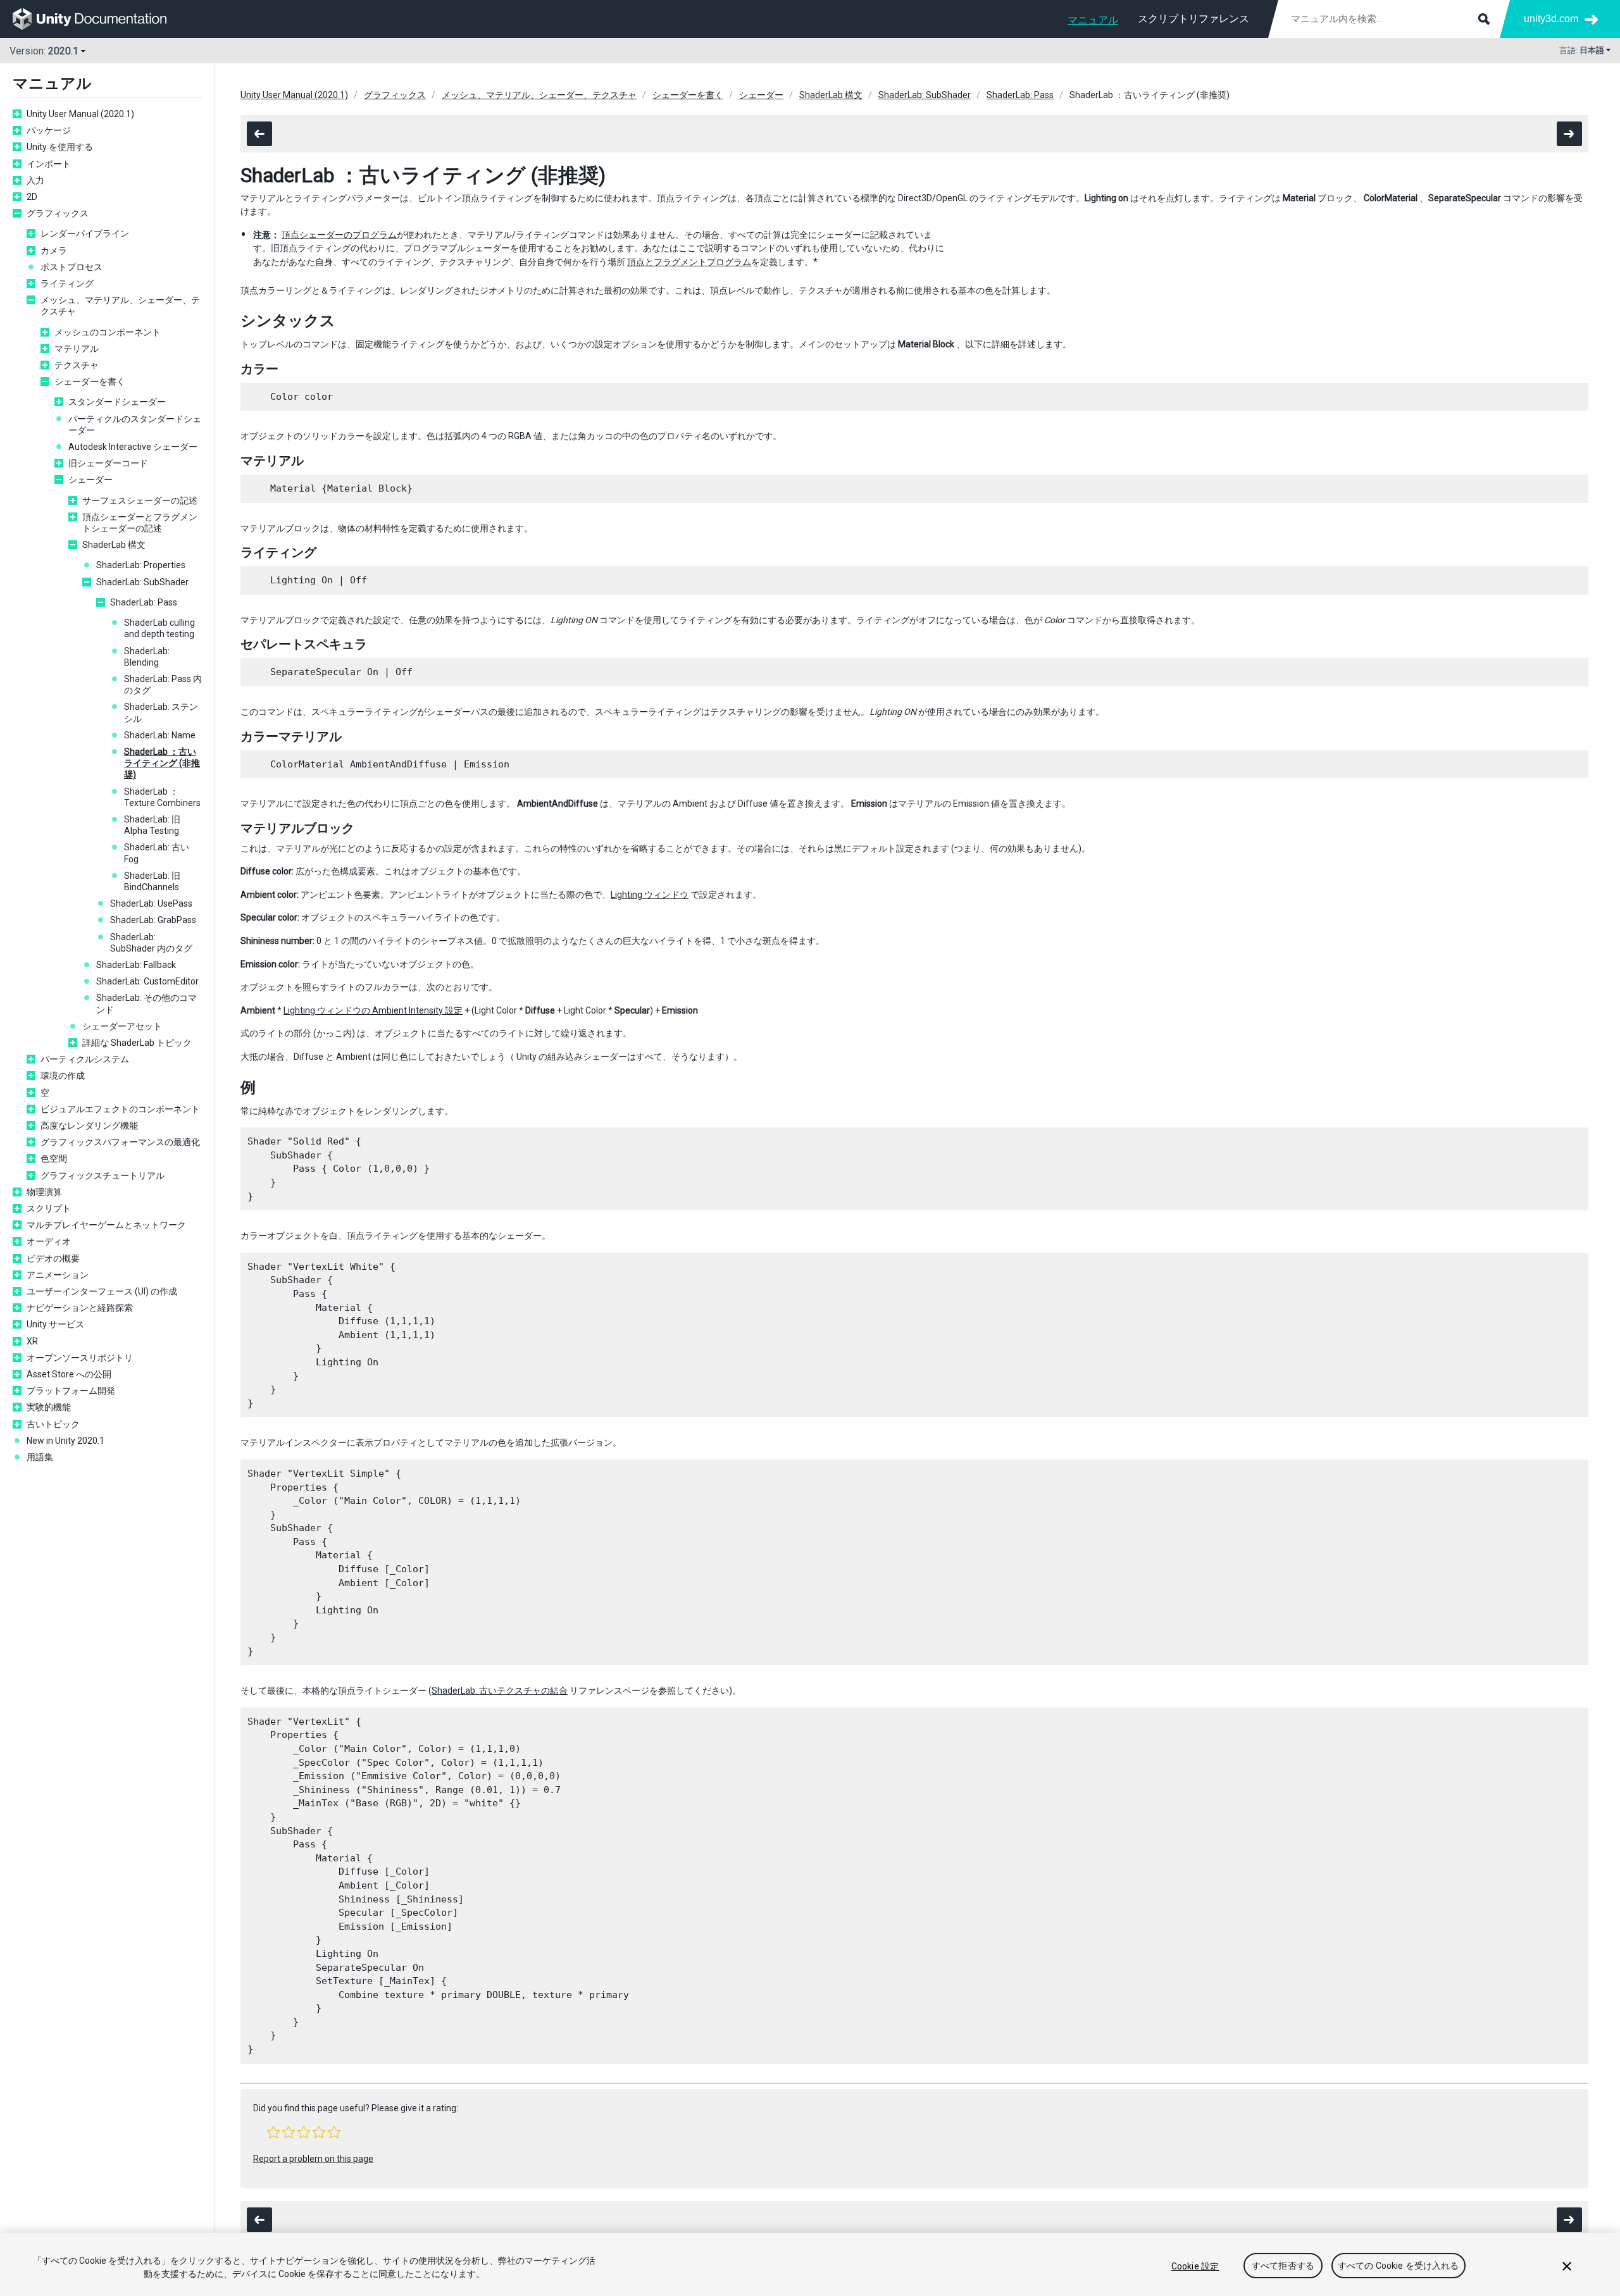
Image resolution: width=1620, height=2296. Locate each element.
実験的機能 (49, 1407)
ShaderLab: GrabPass (153, 920)
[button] (273, 2132)
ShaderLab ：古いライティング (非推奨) (162, 763)
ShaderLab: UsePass (151, 903)
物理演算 (44, 1192)
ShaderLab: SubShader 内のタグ (151, 943)
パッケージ (49, 130)
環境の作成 (63, 1076)
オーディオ (49, 1241)
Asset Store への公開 (69, 1374)
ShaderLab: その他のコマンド (146, 1003)
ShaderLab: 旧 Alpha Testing (152, 825)
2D (32, 197)
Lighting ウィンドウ (650, 895)
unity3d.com (1551, 19)
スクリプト (49, 1208)
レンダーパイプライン (85, 233)
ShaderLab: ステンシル (161, 712)
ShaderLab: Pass (144, 602)
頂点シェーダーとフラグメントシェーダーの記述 (140, 523)
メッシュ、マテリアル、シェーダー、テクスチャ (120, 306)
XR (32, 1341)
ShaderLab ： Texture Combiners (162, 797)
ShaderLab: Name (160, 735)
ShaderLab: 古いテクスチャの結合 (500, 1691)
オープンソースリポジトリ (80, 1358)
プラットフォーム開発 (71, 1391)
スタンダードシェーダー (117, 402)
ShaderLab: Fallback (136, 965)
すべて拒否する (1283, 2266)
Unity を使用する (60, 147)
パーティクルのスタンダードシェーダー (135, 425)
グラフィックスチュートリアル (103, 1176)
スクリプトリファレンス (1193, 19)
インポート (49, 164)
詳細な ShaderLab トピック (137, 1043)
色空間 (54, 1158)
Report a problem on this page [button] (313, 2159)
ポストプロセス (72, 267)
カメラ (54, 251)
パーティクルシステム (85, 1059)
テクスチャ (77, 365)
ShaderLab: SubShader (142, 582)
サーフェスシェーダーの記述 (140, 500)
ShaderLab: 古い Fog (157, 853)
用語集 (40, 1457)
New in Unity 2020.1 (65, 1441)
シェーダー (90, 480)
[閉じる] (1567, 2266)
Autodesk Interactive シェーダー (133, 447)
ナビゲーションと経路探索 (80, 1308)
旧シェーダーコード (108, 463)
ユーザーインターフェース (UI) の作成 (102, 1291)
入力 (35, 180)
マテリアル (77, 349)
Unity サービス (55, 1324)
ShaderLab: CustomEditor (147, 981)
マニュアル (1093, 20)
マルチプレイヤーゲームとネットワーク (106, 1225)
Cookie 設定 (1195, 2266)
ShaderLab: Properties (141, 565)
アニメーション (58, 1275)
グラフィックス (58, 213)
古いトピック (53, 1424)
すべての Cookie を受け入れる (1399, 2266)
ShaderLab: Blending (147, 657)
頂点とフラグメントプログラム (689, 262)
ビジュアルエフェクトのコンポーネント (121, 1109)
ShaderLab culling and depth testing (159, 628)
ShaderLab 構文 (114, 545)
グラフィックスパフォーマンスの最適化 (120, 1142)
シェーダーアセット (122, 1026)
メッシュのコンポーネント (108, 332)
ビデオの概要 (53, 1258)
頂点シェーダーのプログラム (339, 235)
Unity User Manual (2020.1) (80, 114)
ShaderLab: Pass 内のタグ (163, 685)
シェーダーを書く (90, 382)
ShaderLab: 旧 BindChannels (152, 881)
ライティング (67, 283)
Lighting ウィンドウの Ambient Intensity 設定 (373, 1010)
